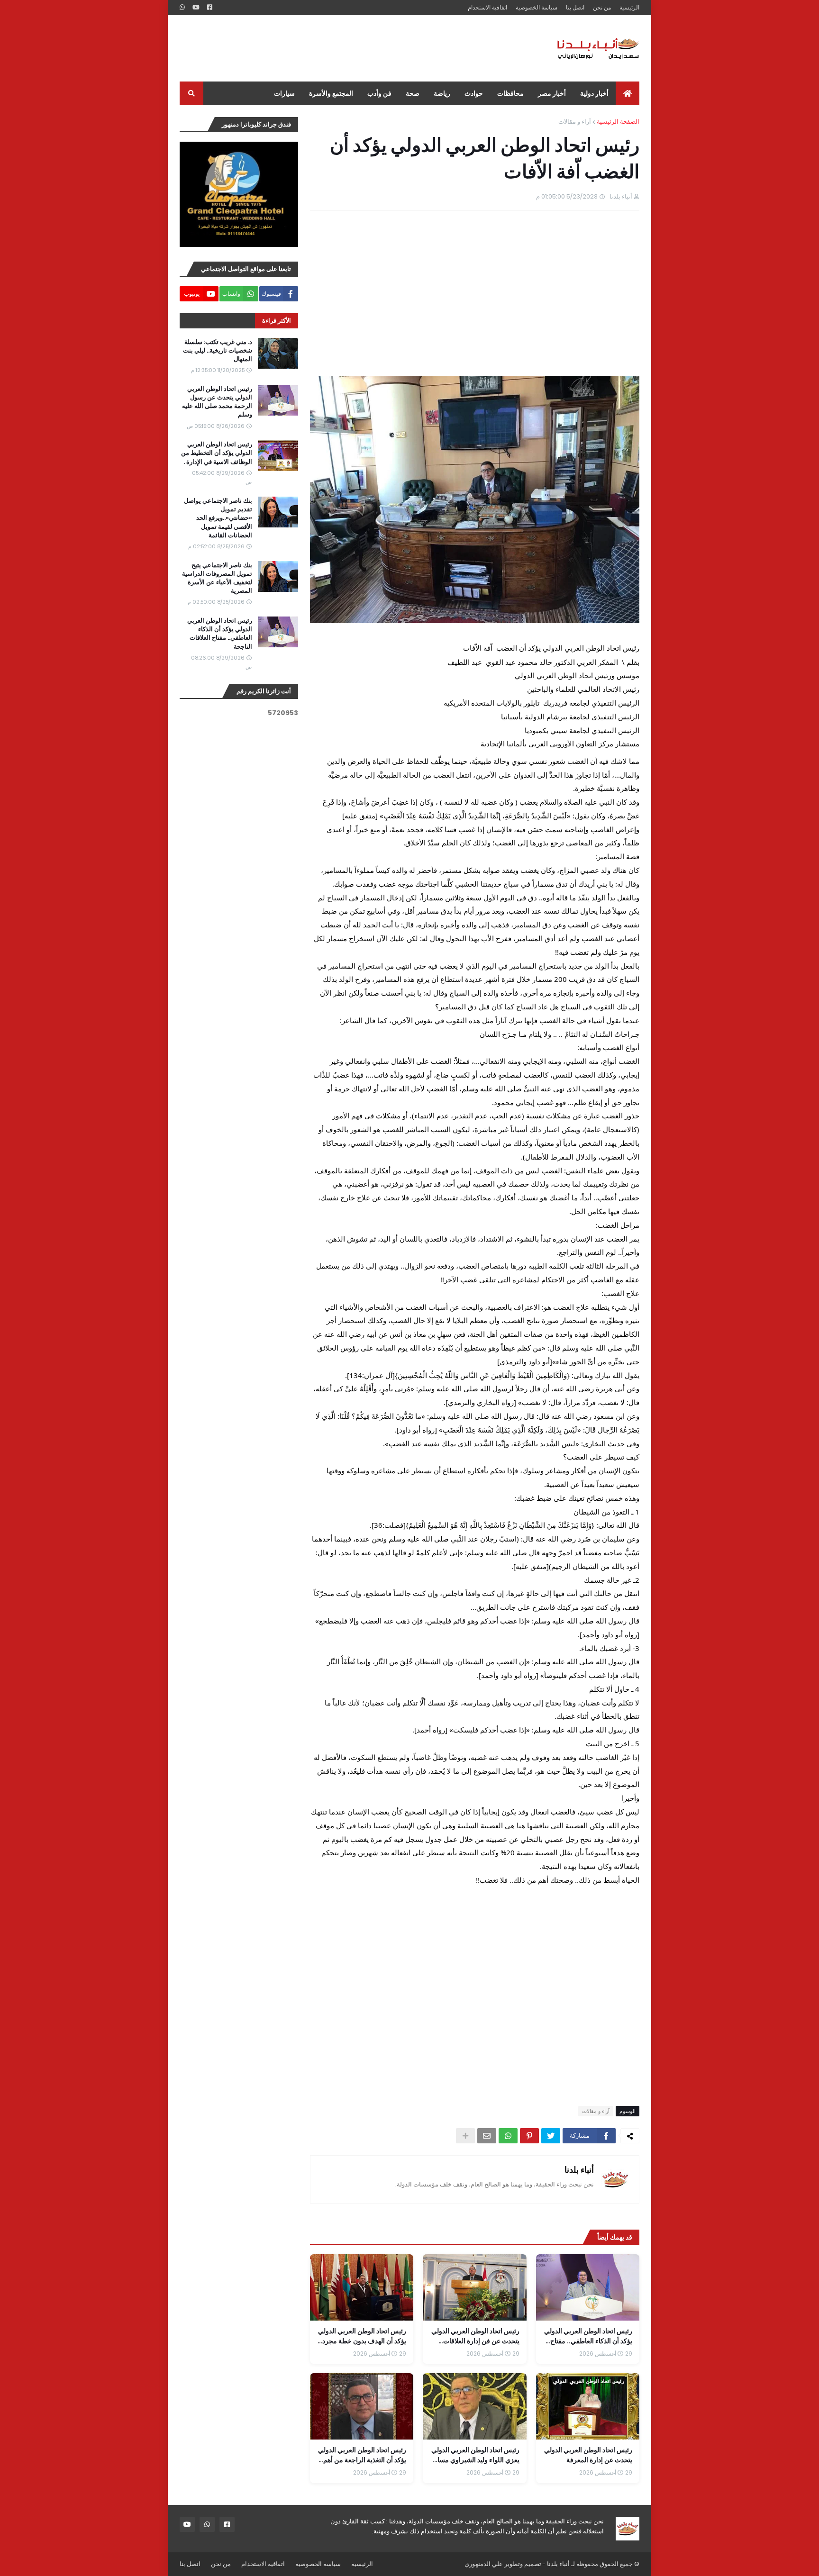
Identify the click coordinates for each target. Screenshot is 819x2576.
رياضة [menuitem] (442, 93)
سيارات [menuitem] (284, 93)
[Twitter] (551, 2136)
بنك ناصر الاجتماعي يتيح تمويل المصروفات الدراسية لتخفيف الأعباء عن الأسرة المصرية (217, 578)
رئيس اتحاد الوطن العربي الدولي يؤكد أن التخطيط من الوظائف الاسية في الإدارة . (217, 453)
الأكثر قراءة (277, 321)
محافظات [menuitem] (510, 93)
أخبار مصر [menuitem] (552, 93)
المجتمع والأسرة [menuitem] (331, 93)
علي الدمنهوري (484, 2564)
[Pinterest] (529, 2136)
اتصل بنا (575, 7)
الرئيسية (629, 7)
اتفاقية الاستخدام (487, 7)
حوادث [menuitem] (474, 93)
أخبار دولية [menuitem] (594, 93)
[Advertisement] (352, 48)
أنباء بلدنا (579, 2170)
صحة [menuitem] (413, 93)
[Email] (487, 2136)
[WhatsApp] (508, 2136)
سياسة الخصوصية (537, 7)
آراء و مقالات (575, 122)
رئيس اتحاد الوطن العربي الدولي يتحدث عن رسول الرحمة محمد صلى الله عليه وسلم (217, 402)
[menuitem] (628, 93)
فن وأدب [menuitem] (379, 93)
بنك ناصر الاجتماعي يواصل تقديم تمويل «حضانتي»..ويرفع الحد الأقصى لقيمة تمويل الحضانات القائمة (218, 518)
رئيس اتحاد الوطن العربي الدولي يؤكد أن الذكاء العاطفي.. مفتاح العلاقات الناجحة (220, 634)
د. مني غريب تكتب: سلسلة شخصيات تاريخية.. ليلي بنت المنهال (218, 351)
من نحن (602, 7)
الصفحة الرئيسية (618, 122)
